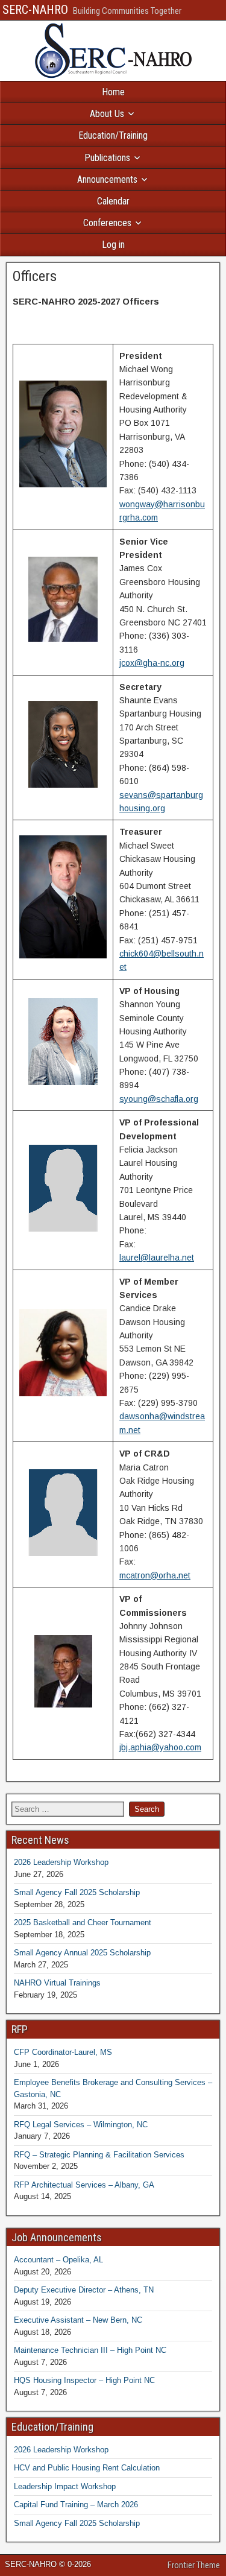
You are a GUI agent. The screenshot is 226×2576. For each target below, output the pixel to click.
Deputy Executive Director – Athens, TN (84, 2290)
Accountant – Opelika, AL (58, 2260)
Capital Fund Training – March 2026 (76, 2505)
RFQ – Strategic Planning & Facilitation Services (99, 2155)
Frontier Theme (194, 2565)
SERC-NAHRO (35, 10)
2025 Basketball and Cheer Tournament (83, 1923)
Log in (113, 245)
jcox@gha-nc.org (152, 663)
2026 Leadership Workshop (61, 1862)
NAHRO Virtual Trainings (57, 1983)
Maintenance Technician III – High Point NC (90, 2350)
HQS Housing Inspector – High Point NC (84, 2380)
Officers (35, 276)
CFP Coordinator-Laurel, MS (63, 2052)
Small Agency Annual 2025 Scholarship (82, 1953)
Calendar (113, 201)
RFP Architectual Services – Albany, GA (84, 2185)
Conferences (107, 223)
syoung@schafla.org (159, 1099)
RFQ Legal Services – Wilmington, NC (81, 2125)
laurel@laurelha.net (157, 1258)
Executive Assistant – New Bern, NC (78, 2320)
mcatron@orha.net (155, 1575)
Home (113, 92)
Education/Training (113, 135)
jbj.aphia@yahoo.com (160, 1747)
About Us (107, 114)
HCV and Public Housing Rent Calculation (87, 2468)
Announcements (107, 179)
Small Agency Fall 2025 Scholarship (77, 1892)
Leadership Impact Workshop (65, 2486)
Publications (107, 158)
